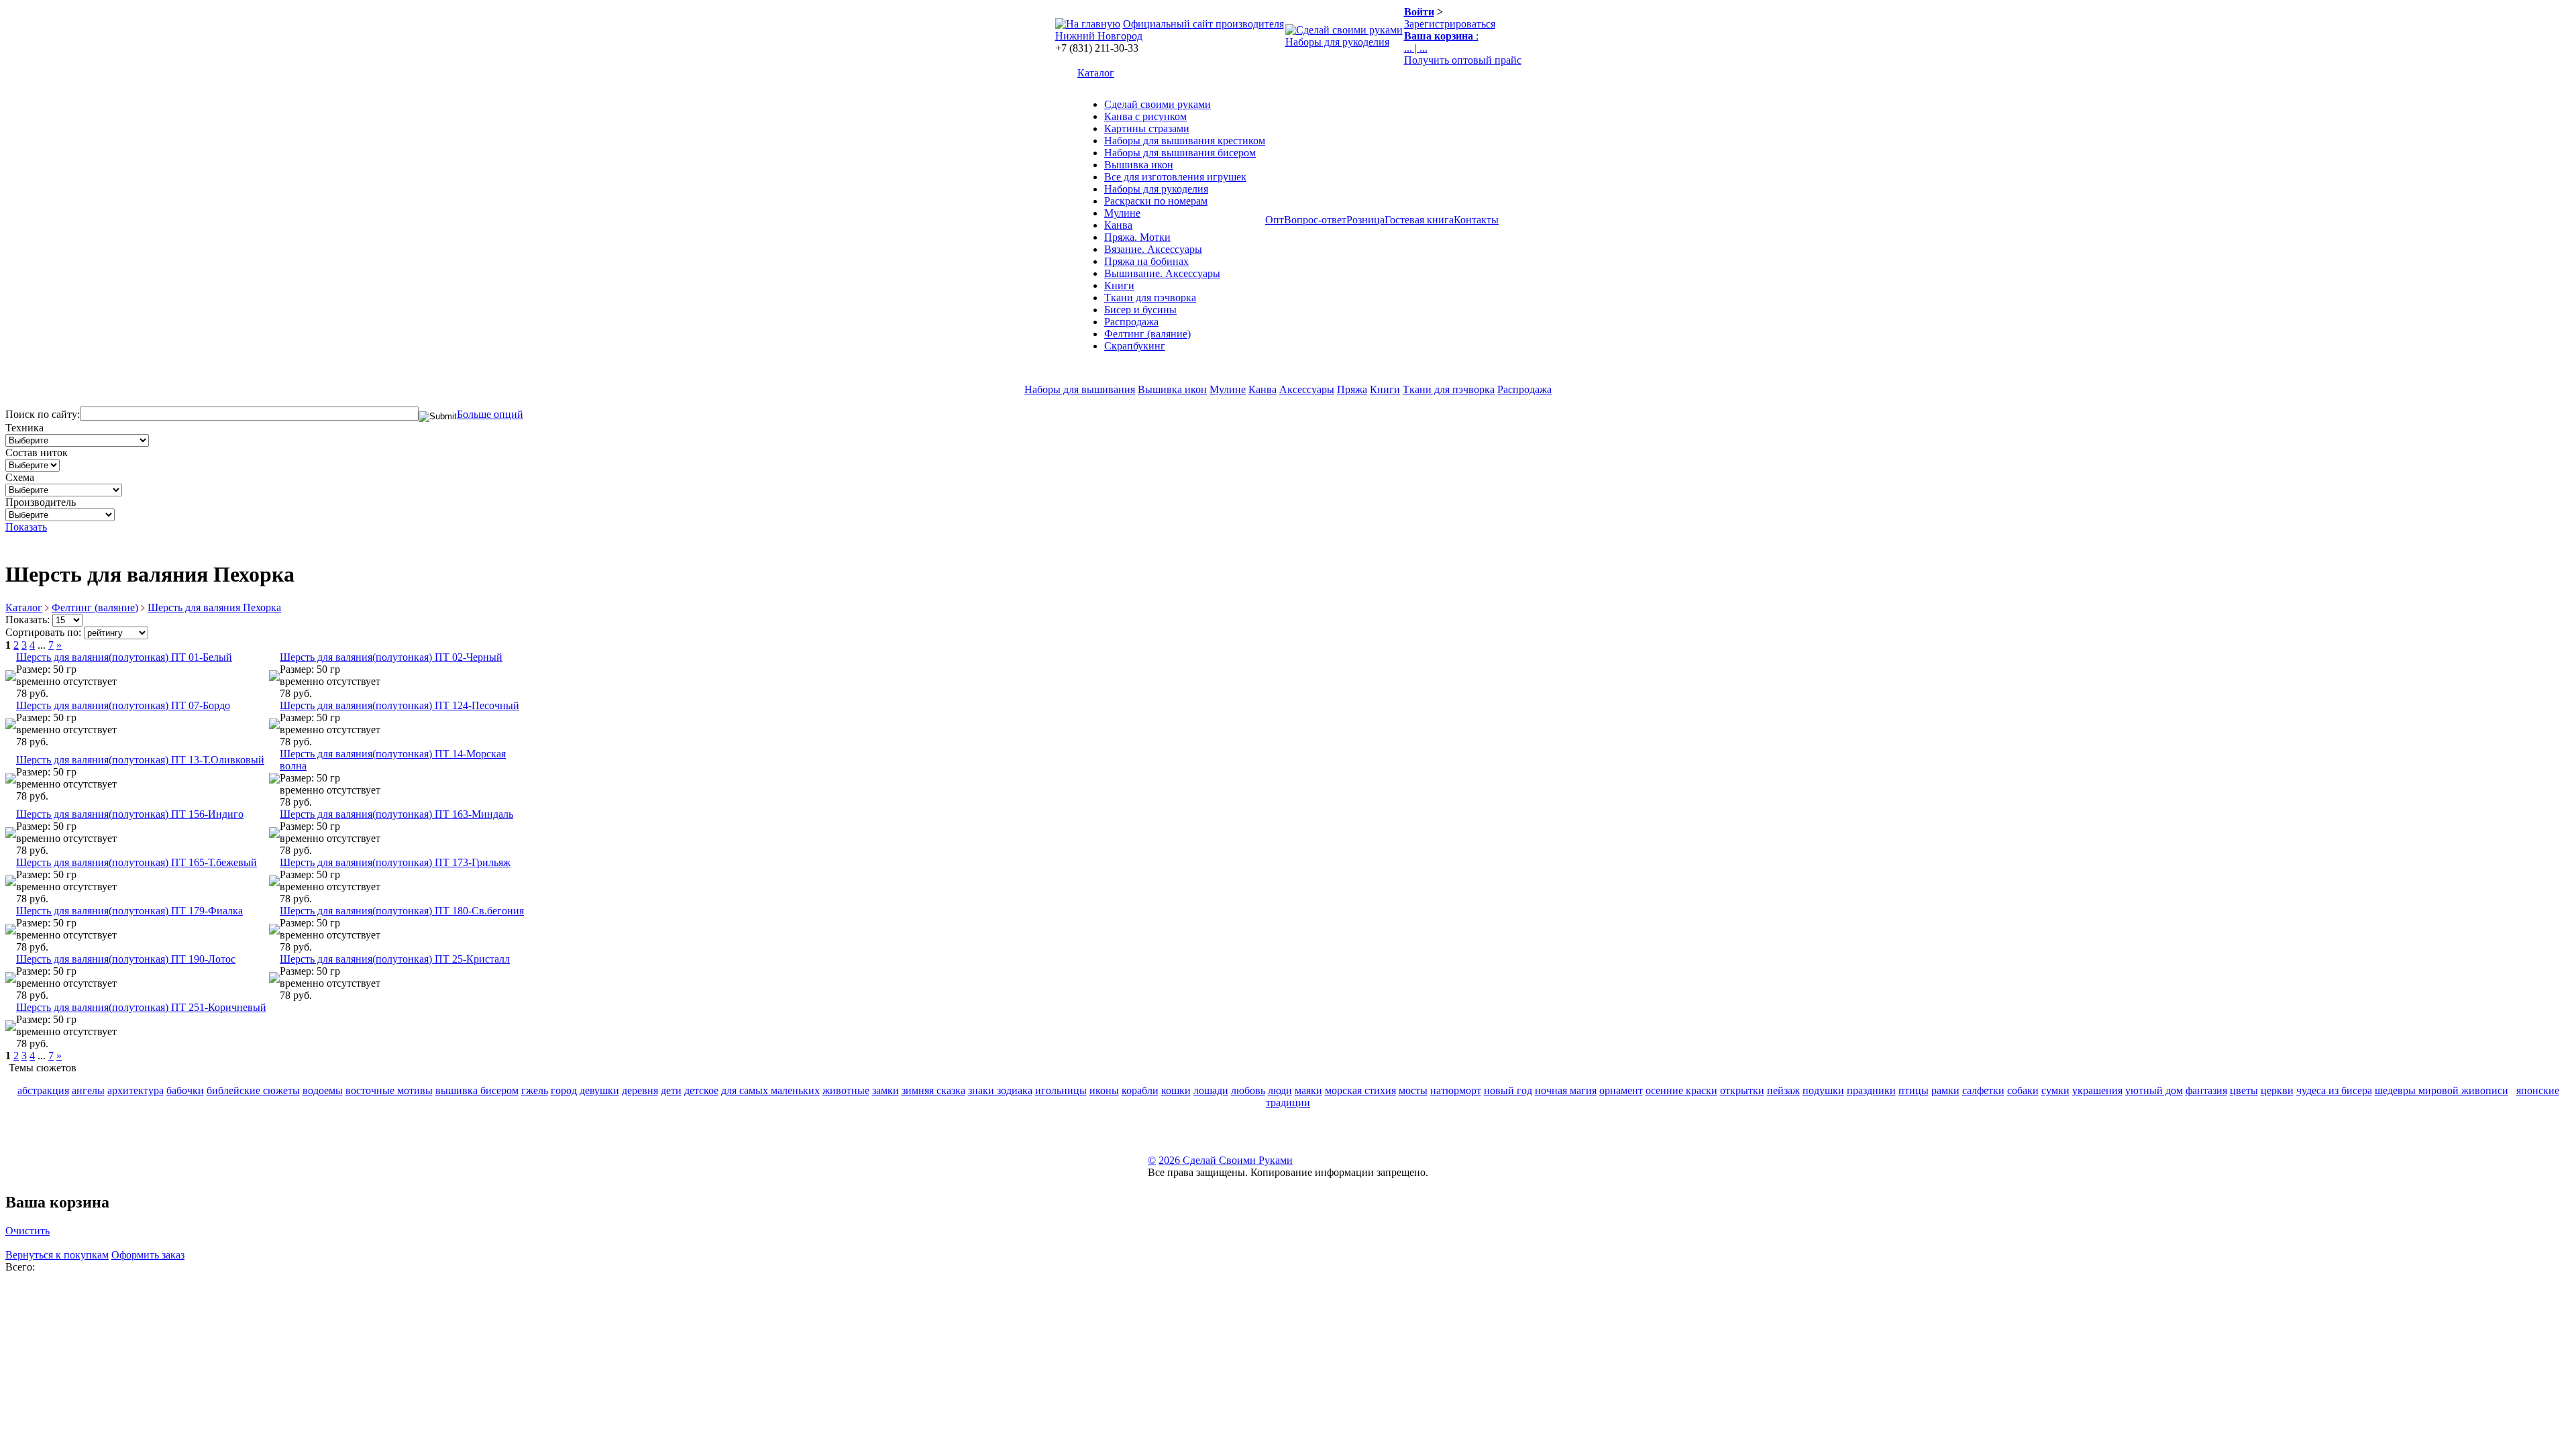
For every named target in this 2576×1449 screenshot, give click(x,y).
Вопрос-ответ (1315, 220)
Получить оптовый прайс (1463, 60)
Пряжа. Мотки (1137, 237)
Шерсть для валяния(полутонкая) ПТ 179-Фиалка (129, 911)
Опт (1275, 220)
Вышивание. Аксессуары (1162, 273)
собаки (2023, 1090)
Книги (1119, 285)
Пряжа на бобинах (1146, 261)
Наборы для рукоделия (1337, 42)
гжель (535, 1090)
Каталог (1096, 73)
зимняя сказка (933, 1090)
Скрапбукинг (1135, 346)
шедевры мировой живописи (2441, 1090)
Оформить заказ (148, 1255)
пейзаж (1783, 1090)
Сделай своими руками (1158, 104)
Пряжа (1352, 389)
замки (885, 1090)
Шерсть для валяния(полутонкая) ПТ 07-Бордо (123, 705)
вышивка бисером (477, 1090)
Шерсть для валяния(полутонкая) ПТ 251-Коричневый (141, 1007)
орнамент (1621, 1090)
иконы (1104, 1090)
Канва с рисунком (1145, 116)
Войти (1419, 12)
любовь (1248, 1090)
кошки (1176, 1090)
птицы (1914, 1090)
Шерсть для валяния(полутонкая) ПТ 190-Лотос (126, 959)
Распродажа (1131, 322)
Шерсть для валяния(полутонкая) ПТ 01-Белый (124, 657)
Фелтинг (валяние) (1147, 334)
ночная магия (1566, 1090)
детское (701, 1090)
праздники (1871, 1090)
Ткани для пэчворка (1150, 298)
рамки (1945, 1090)
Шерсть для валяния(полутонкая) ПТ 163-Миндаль (396, 814)
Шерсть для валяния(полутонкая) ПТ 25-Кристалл (395, 959)
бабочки (185, 1090)
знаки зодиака (1000, 1090)
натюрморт (1456, 1090)
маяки (1308, 1090)
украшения (2097, 1090)
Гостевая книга (1419, 220)
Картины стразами (1147, 128)
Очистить (28, 1231)
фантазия (2206, 1090)
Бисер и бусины (1140, 310)
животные (846, 1090)
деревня (640, 1090)
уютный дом (2154, 1090)
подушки (1823, 1090)
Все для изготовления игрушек (1175, 177)
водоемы (323, 1090)
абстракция (43, 1090)
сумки (2055, 1090)
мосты (1413, 1090)
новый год (1508, 1090)
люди (1280, 1090)
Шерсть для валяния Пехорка (214, 607)
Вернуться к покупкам (57, 1255)
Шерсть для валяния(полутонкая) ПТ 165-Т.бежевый (137, 862)
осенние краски (1681, 1090)
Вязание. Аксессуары (1153, 249)
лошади (1211, 1090)
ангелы (88, 1090)
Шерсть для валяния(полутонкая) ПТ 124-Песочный (399, 705)
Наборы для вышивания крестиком (1185, 141)
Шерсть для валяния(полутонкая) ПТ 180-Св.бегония (402, 911)
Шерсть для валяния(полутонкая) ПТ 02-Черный (391, 657)
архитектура (136, 1090)
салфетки (1983, 1090)
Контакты (1476, 220)
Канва (1118, 225)
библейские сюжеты (253, 1090)
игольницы (1061, 1090)
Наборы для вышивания (1080, 389)
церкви (2277, 1090)
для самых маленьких (770, 1090)
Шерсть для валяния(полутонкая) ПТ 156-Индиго (130, 814)
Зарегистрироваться (1450, 24)
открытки (1742, 1090)
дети (671, 1090)
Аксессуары (1307, 389)
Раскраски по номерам (1156, 201)
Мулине (1122, 213)
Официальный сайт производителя (1203, 24)
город (564, 1090)
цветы (2244, 1090)
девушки (599, 1090)
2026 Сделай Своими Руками (1226, 1160)
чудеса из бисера (2334, 1090)
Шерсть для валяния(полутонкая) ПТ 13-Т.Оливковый (140, 760)
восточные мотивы (389, 1090)
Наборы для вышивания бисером (1180, 153)
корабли (1140, 1090)
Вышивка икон (1139, 165)
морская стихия (1360, 1090)
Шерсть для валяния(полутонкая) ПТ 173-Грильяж (395, 862)
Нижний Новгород (1099, 36)
